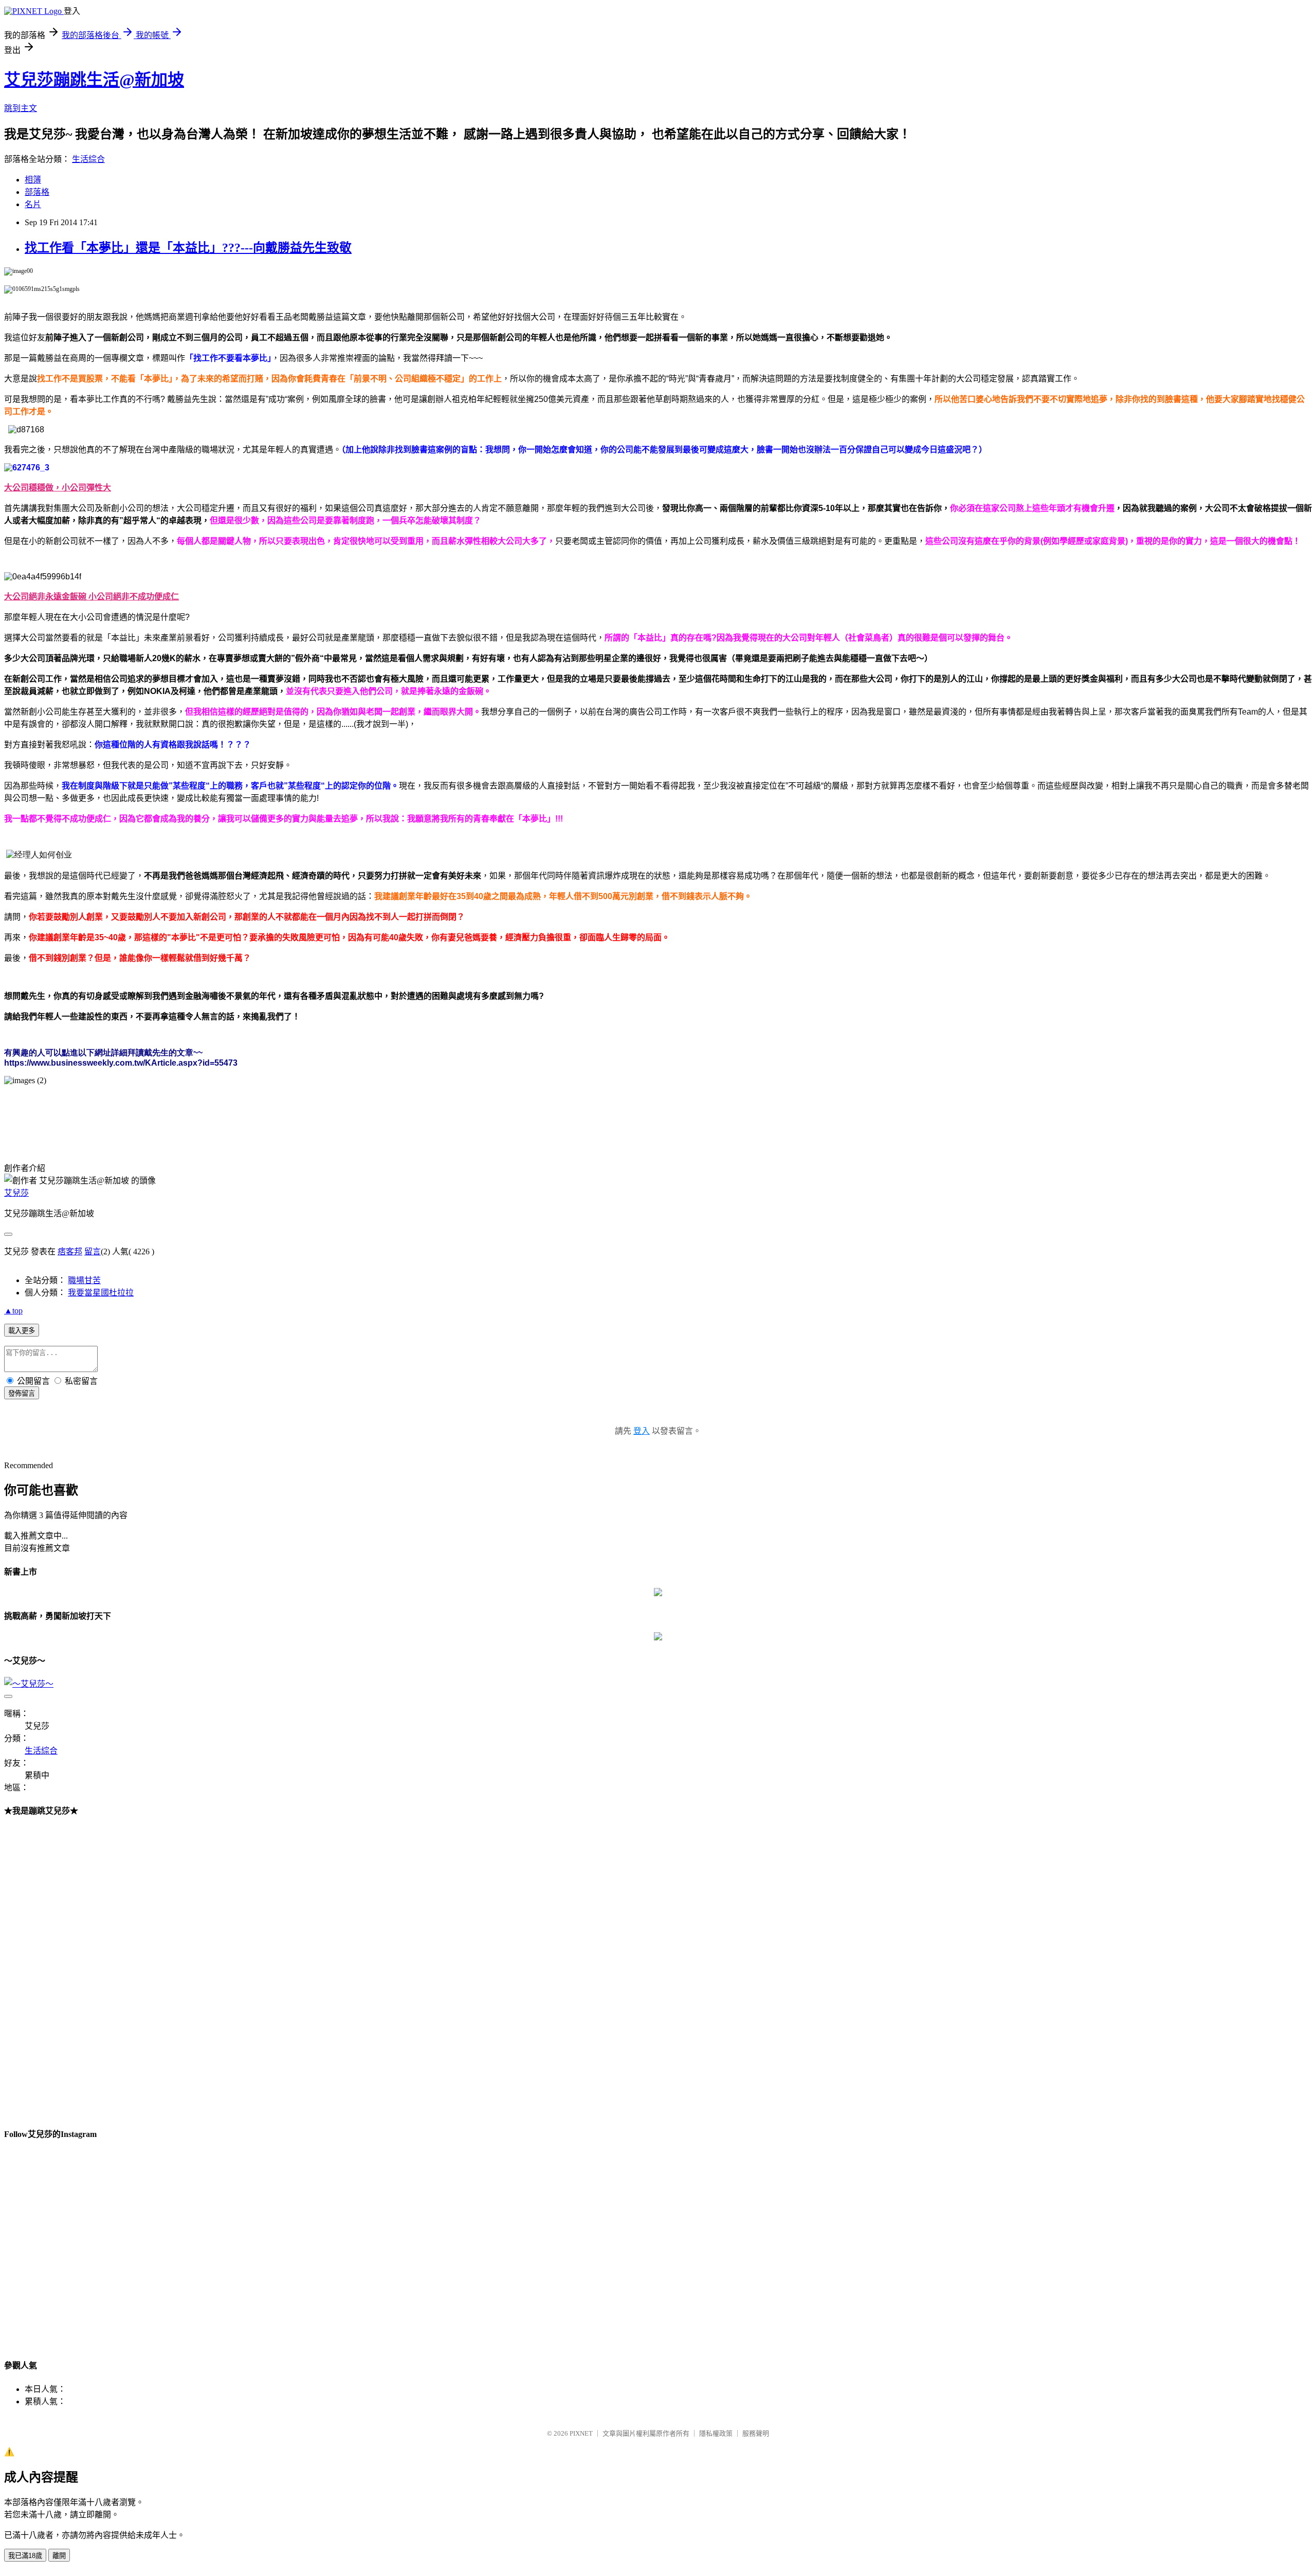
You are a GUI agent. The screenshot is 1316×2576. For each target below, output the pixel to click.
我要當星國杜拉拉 (101, 1293)
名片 (33, 204)
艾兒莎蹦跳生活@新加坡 (94, 80)
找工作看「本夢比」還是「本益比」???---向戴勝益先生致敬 (188, 248)
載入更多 (22, 1331)
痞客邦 (70, 1252)
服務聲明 (756, 2433)
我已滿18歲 (25, 2556)
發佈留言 (22, 1393)
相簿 (33, 180)
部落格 (37, 192)
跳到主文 (21, 108)
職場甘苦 (84, 1280)
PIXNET (581, 2433)
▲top (13, 1311)
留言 (93, 1252)
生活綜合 (88, 159)
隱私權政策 (716, 2433)
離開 (59, 2556)
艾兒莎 (16, 1193)
